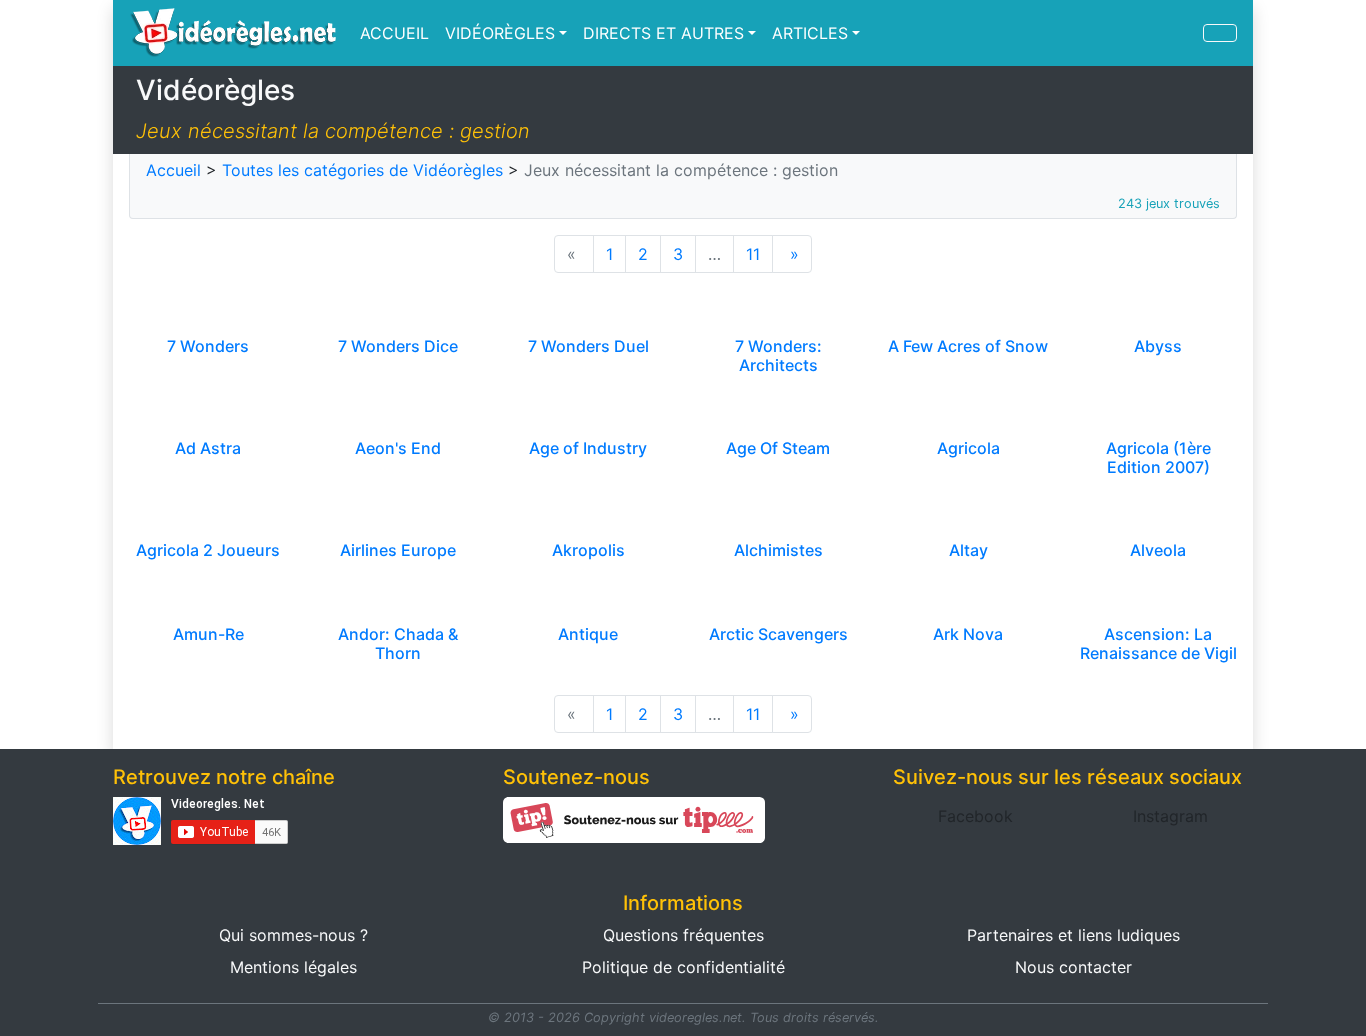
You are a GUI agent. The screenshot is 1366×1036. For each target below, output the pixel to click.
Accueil (173, 170)
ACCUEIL (394, 33)
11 (753, 254)
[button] (975, 816)
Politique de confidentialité (683, 967)
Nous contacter (1073, 967)
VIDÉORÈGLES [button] (500, 33)
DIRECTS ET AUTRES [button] (663, 33)
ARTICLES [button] (810, 33)
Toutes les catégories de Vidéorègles (362, 170)
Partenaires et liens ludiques (1073, 935)
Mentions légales (293, 967)
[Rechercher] (1220, 33)
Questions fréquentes (683, 935)
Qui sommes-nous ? (293, 935)
